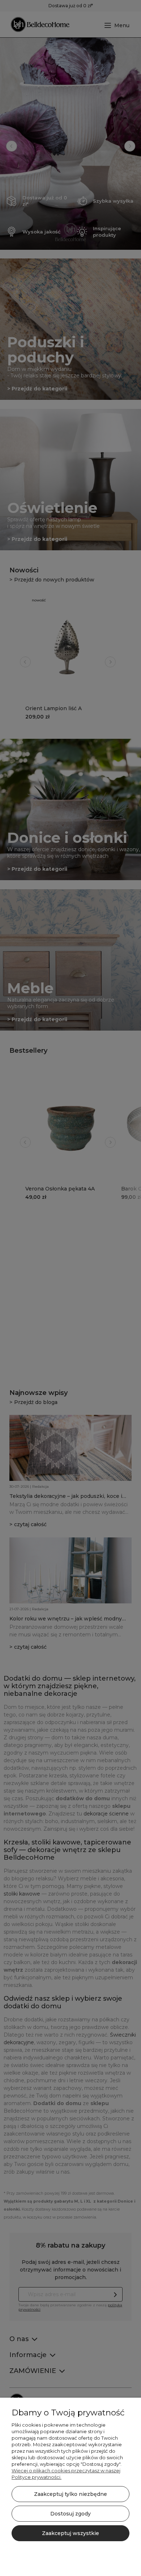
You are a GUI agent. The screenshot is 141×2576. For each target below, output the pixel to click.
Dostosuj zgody (70, 2514)
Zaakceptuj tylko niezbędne (70, 2494)
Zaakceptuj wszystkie (70, 2533)
